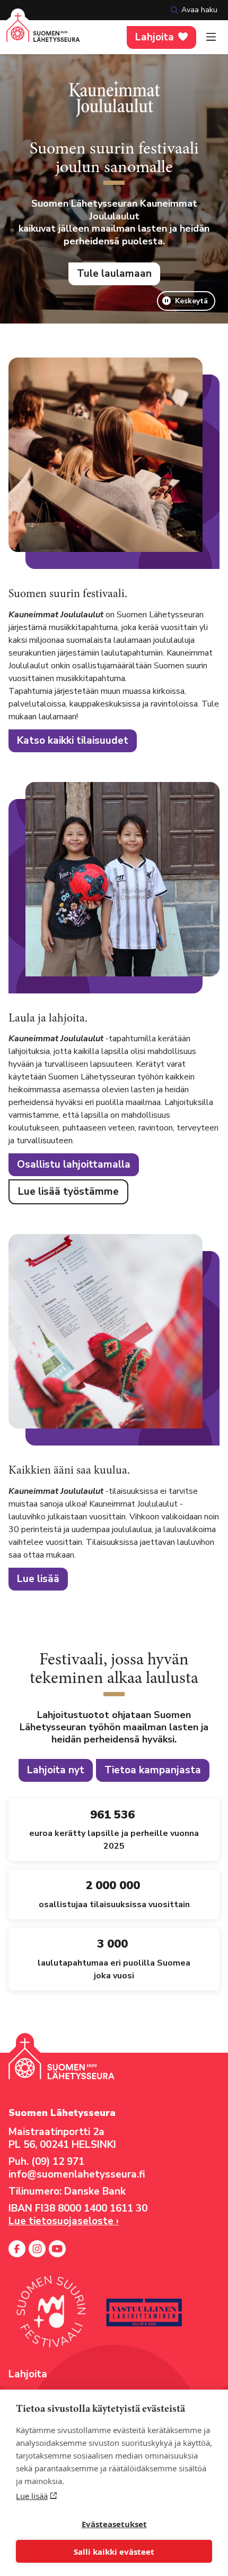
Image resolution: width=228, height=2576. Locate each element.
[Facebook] (17, 2249)
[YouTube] (57, 2249)
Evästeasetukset (114, 2524)
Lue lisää (32, 2496)
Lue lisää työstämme (68, 1192)
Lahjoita (155, 37)
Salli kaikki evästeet (114, 2552)
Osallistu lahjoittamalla (74, 1164)
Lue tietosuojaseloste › (64, 2221)
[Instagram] (37, 2249)
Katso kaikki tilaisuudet (73, 741)
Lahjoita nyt (56, 1770)
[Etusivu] (43, 34)
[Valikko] (211, 37)
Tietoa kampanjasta (153, 1770)
